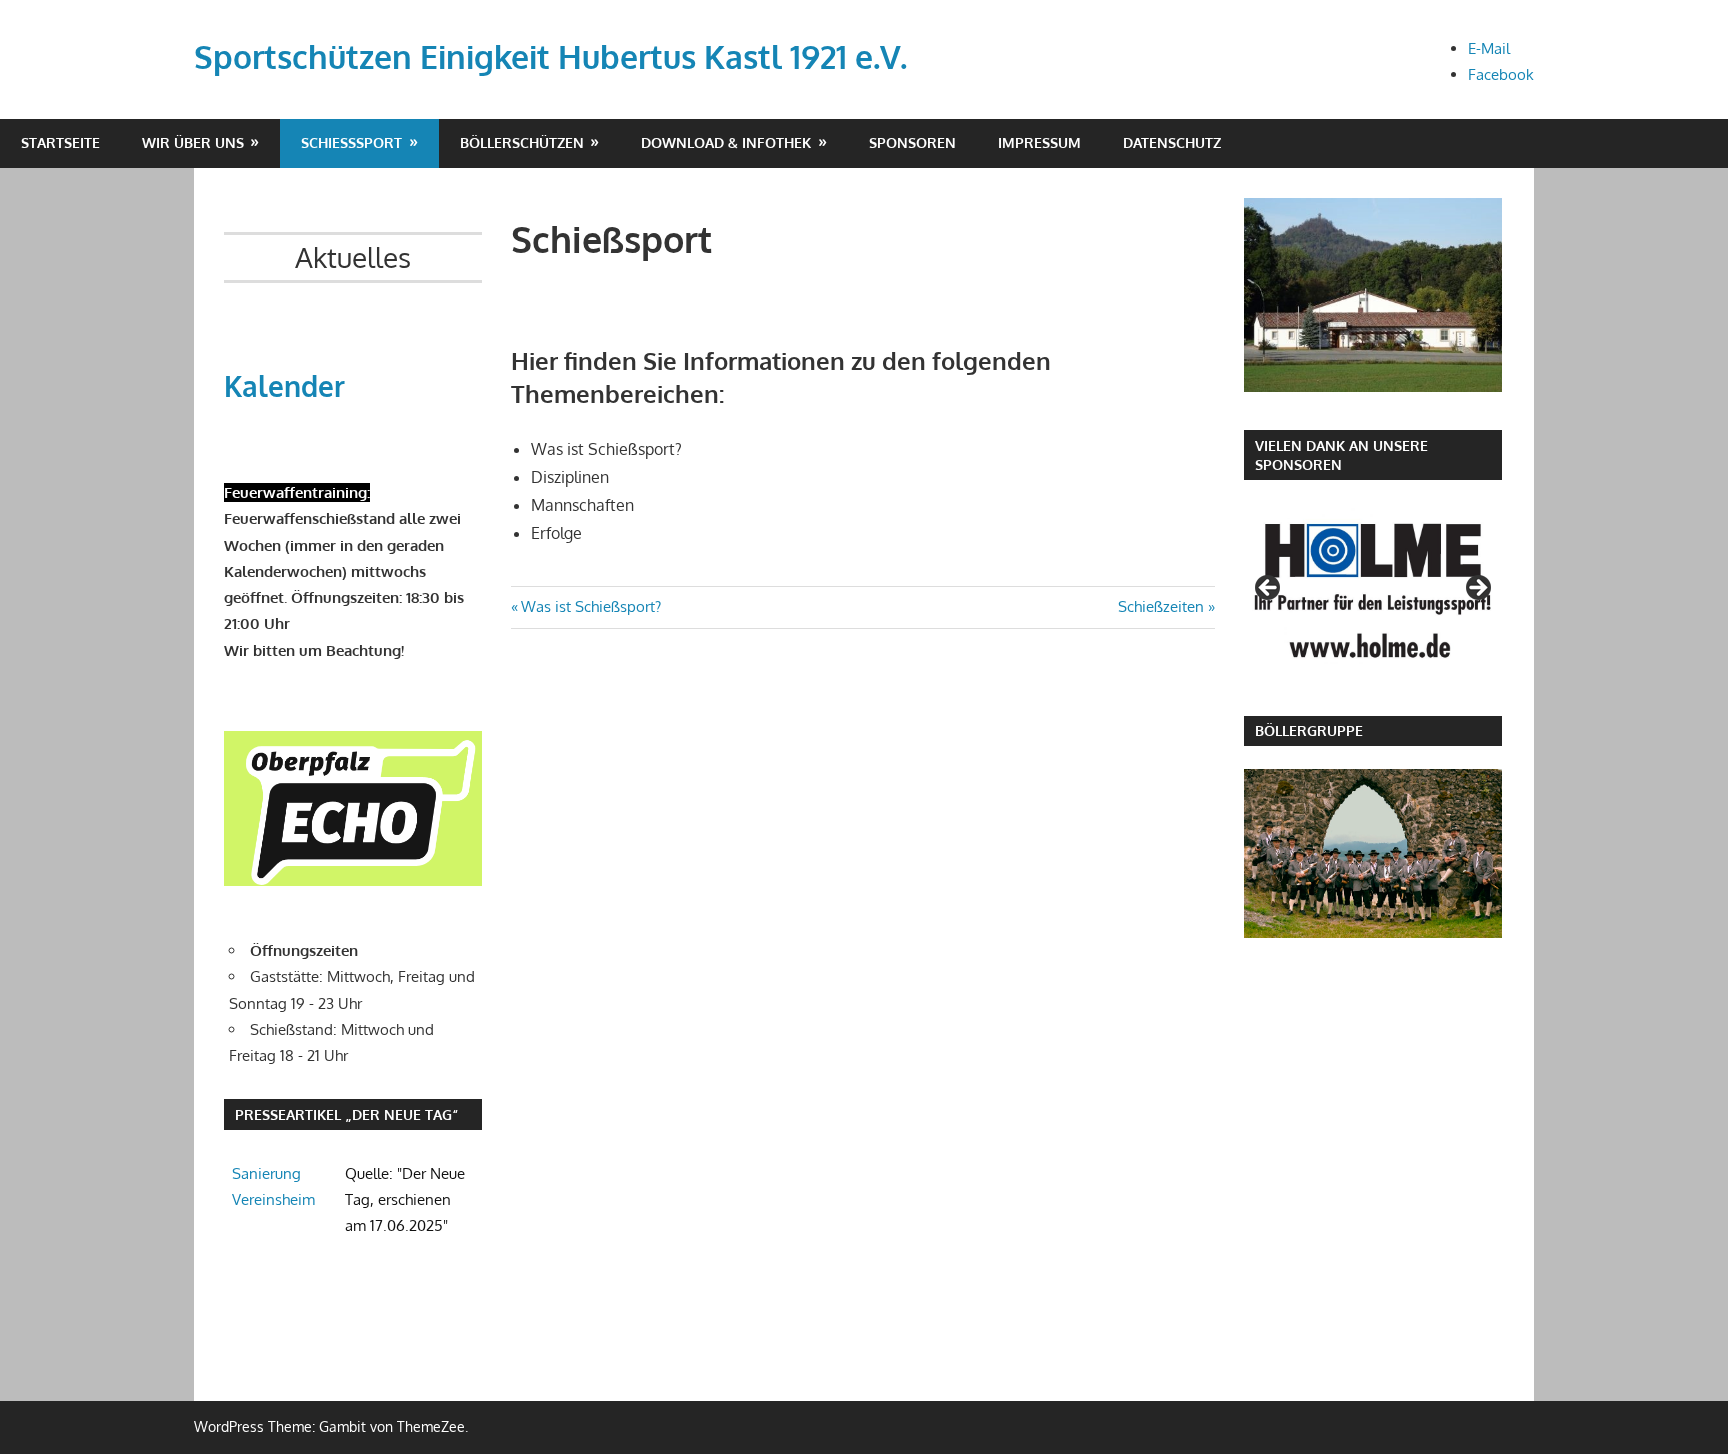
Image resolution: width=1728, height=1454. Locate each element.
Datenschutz (1172, 142)
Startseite (60, 142)
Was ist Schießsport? (590, 606)
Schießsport (351, 142)
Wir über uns (193, 142)
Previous (1269, 589)
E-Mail (1489, 48)
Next (1477, 589)
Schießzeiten (1161, 606)
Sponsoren (912, 142)
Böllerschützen (522, 142)
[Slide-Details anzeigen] (1373, 590)
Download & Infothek (726, 142)
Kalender (284, 386)
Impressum (1039, 142)
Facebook (1501, 74)
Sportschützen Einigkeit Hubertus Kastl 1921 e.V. (550, 56)
